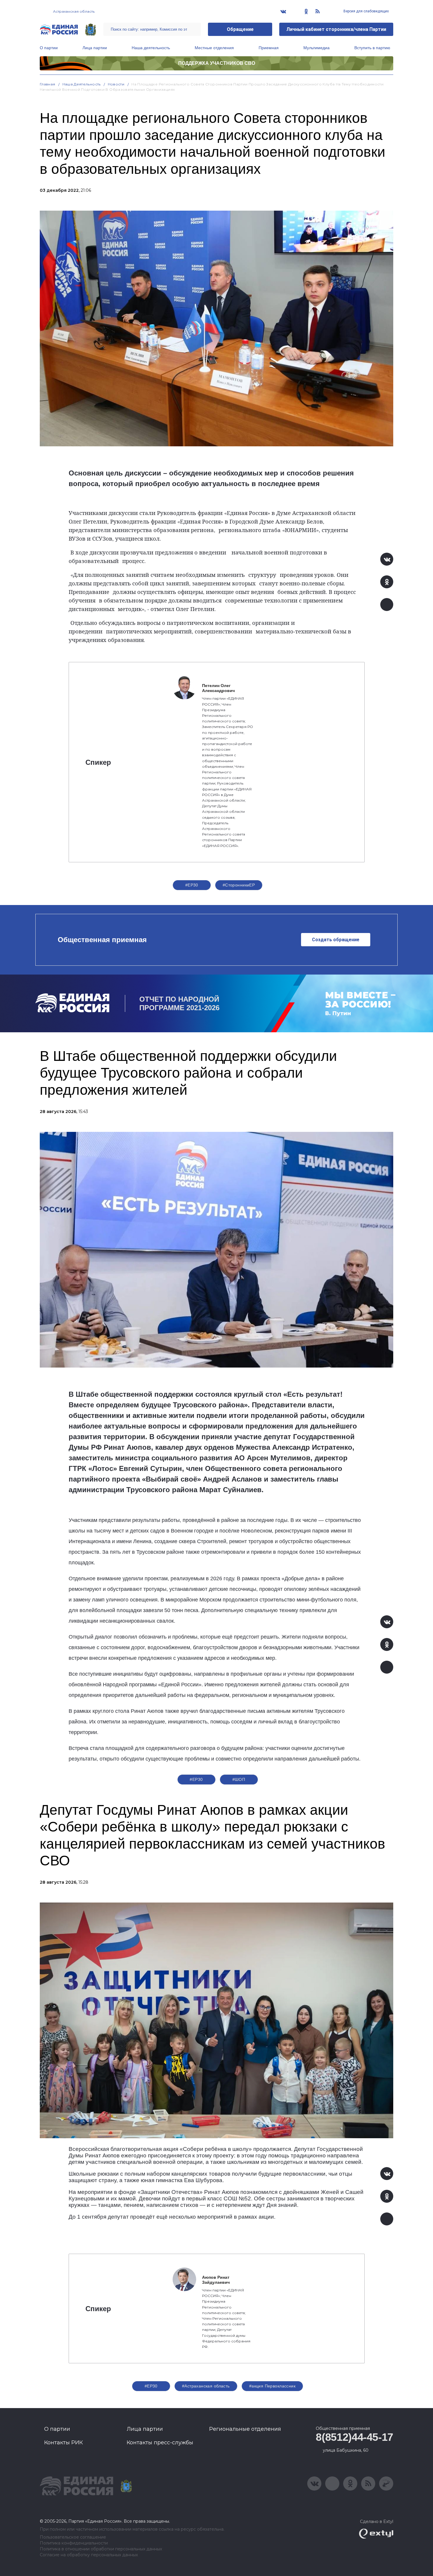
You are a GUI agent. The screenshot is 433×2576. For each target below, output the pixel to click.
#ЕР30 (192, 885)
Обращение (240, 29)
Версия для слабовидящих (366, 11)
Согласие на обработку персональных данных (89, 2555)
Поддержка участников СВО (217, 63)
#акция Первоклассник (272, 2386)
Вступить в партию (372, 48)
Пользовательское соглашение (73, 2537)
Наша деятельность (151, 48)
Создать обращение (336, 940)
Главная (48, 84)
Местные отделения (214, 48)
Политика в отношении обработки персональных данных (101, 2549)
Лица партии (95, 48)
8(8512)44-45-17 (355, 2437)
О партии (49, 48)
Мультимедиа (317, 48)
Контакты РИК (63, 2443)
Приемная (269, 48)
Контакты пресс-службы (160, 2443)
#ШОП (239, 1779)
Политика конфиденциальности (74, 2543)
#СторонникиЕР (239, 885)
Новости (116, 84)
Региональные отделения (245, 2429)
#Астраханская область (206, 2386)
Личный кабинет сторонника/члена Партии (336, 29)
